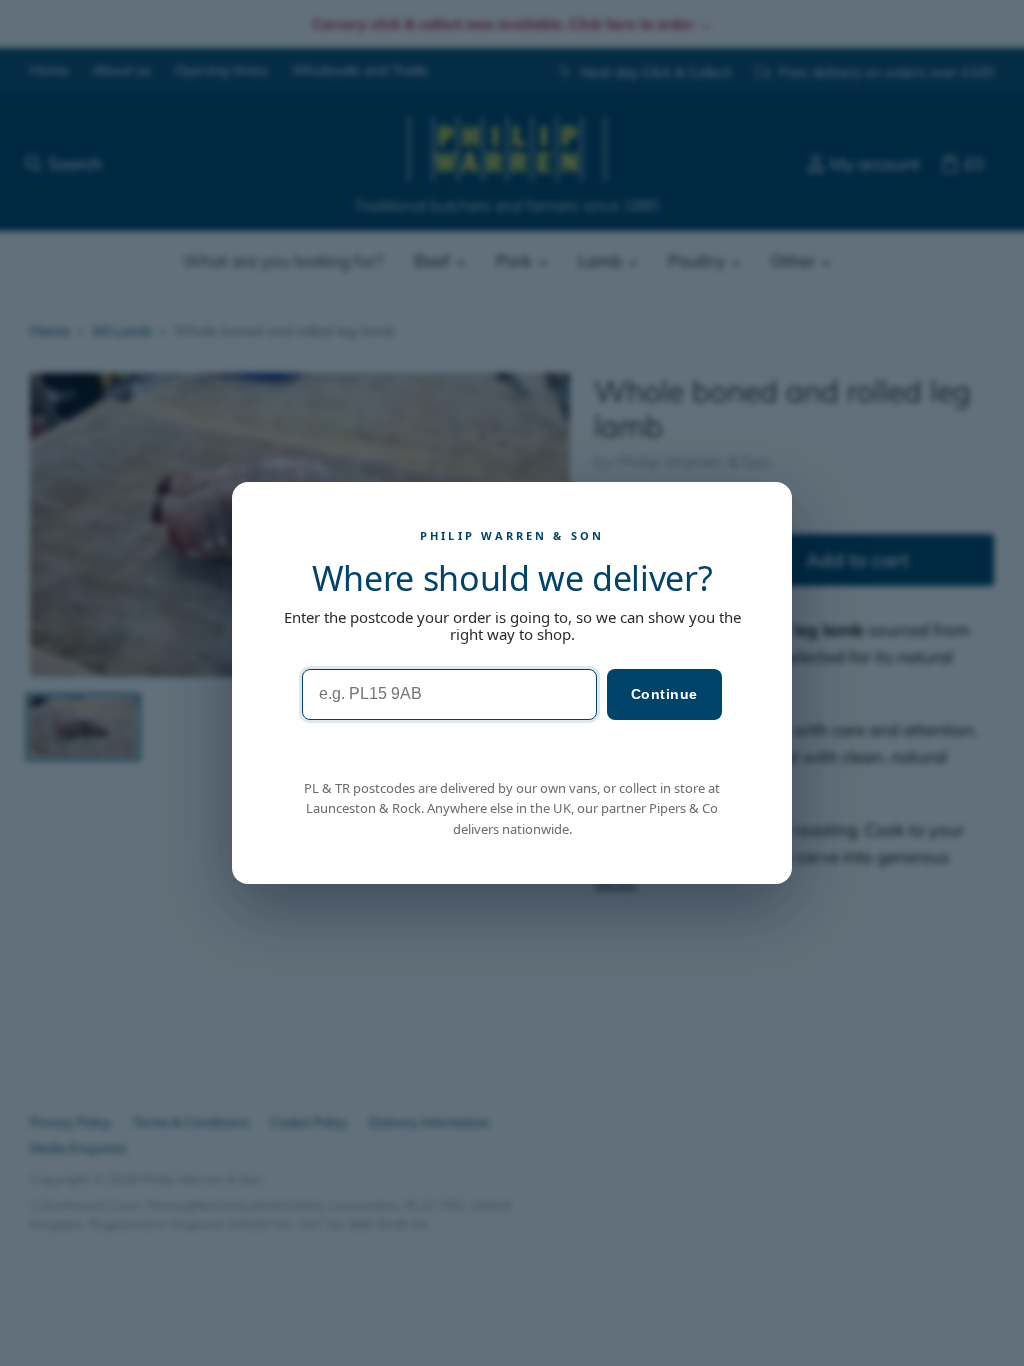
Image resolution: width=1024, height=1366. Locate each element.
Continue (664, 694)
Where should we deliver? (512, 578)
